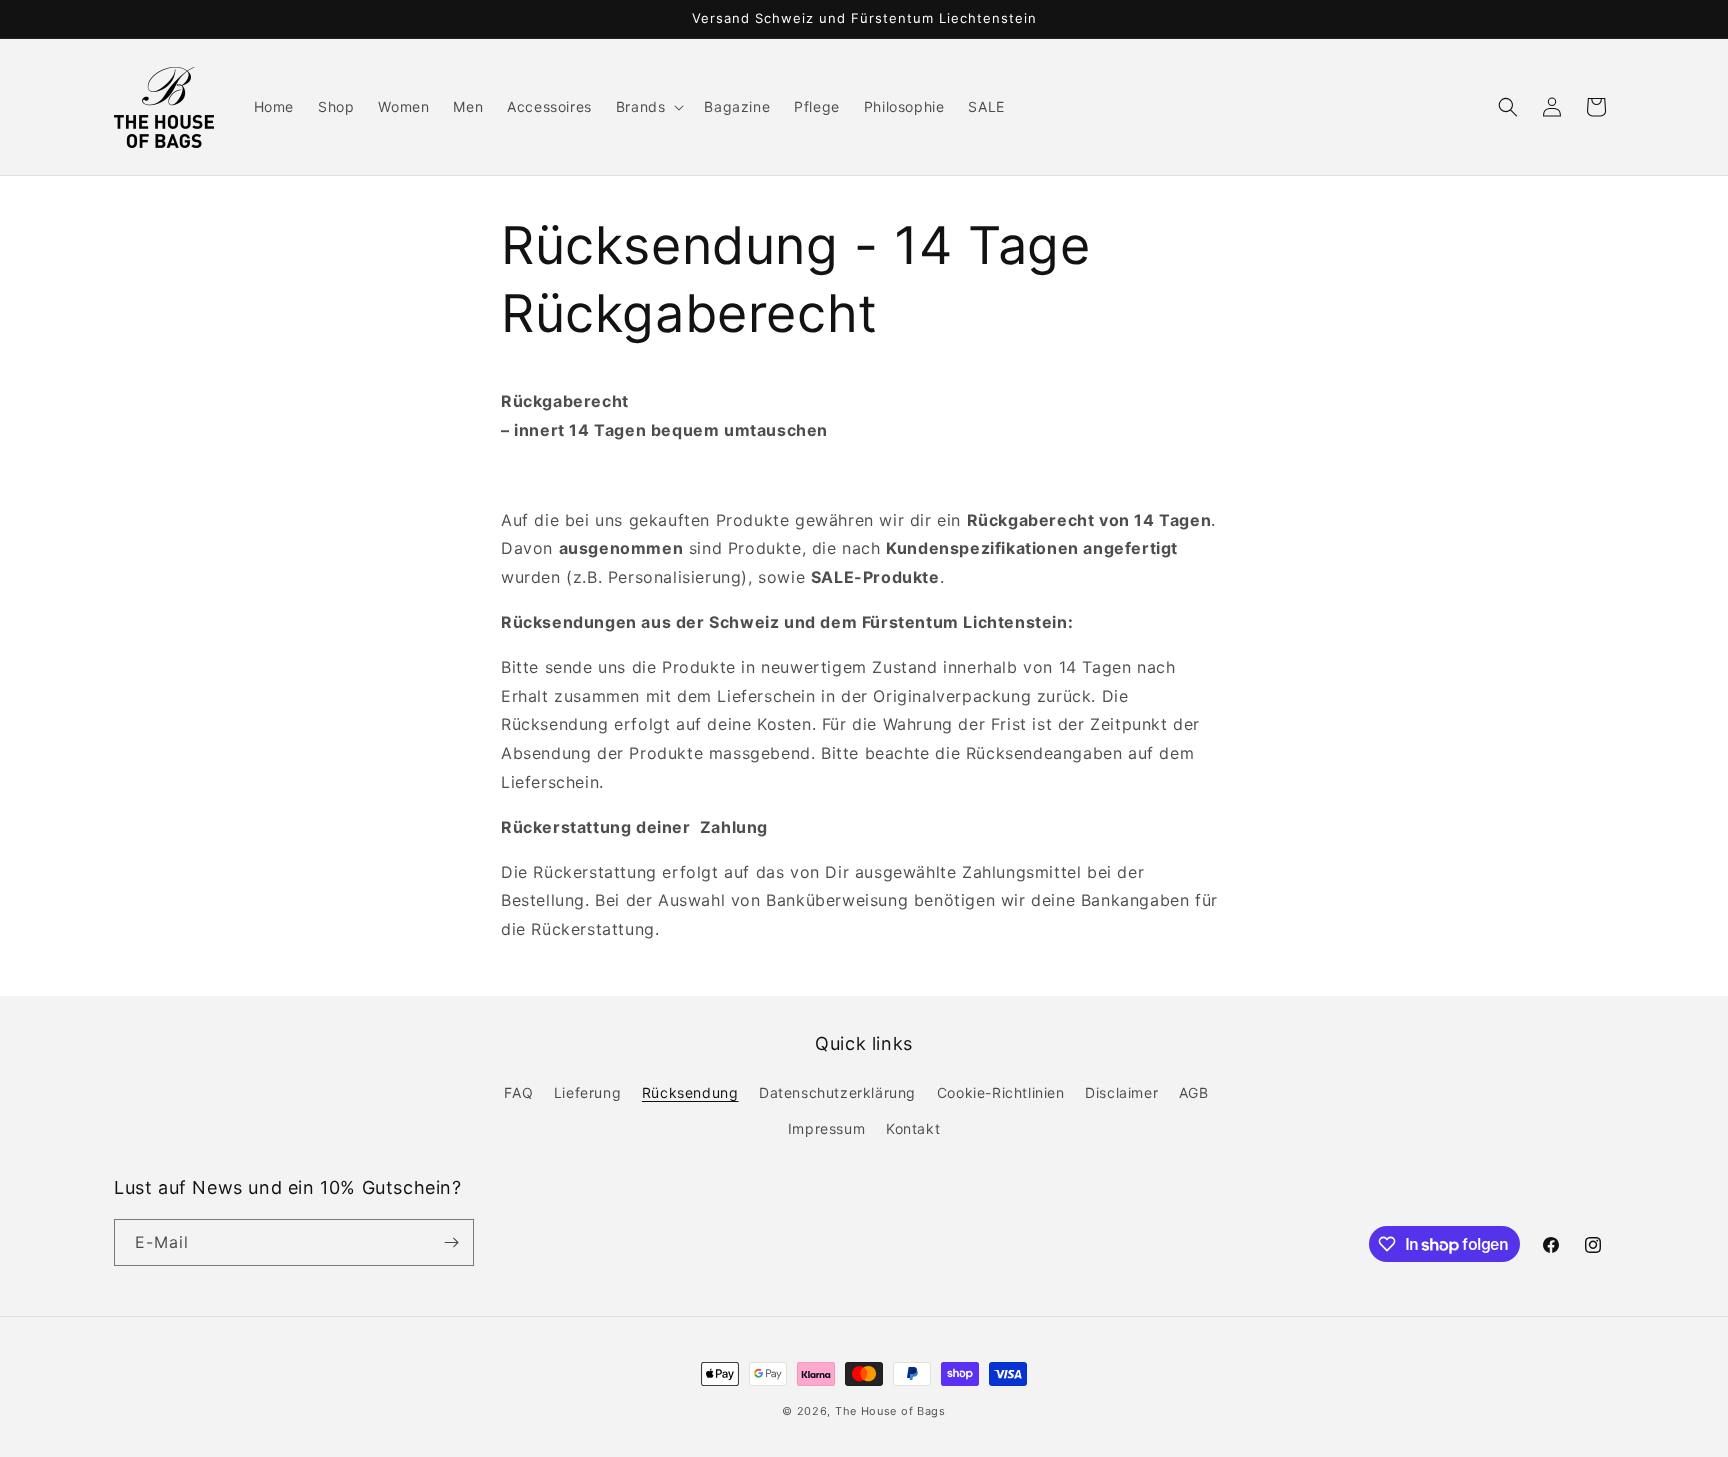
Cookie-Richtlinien (1001, 1092)
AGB (1194, 1092)
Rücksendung (690, 1092)
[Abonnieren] (451, 1242)
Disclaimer (1121, 1092)
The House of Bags (890, 1411)
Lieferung (587, 1092)
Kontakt (913, 1128)
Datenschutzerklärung (837, 1092)
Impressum (826, 1128)
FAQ (518, 1092)
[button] (648, 107)
